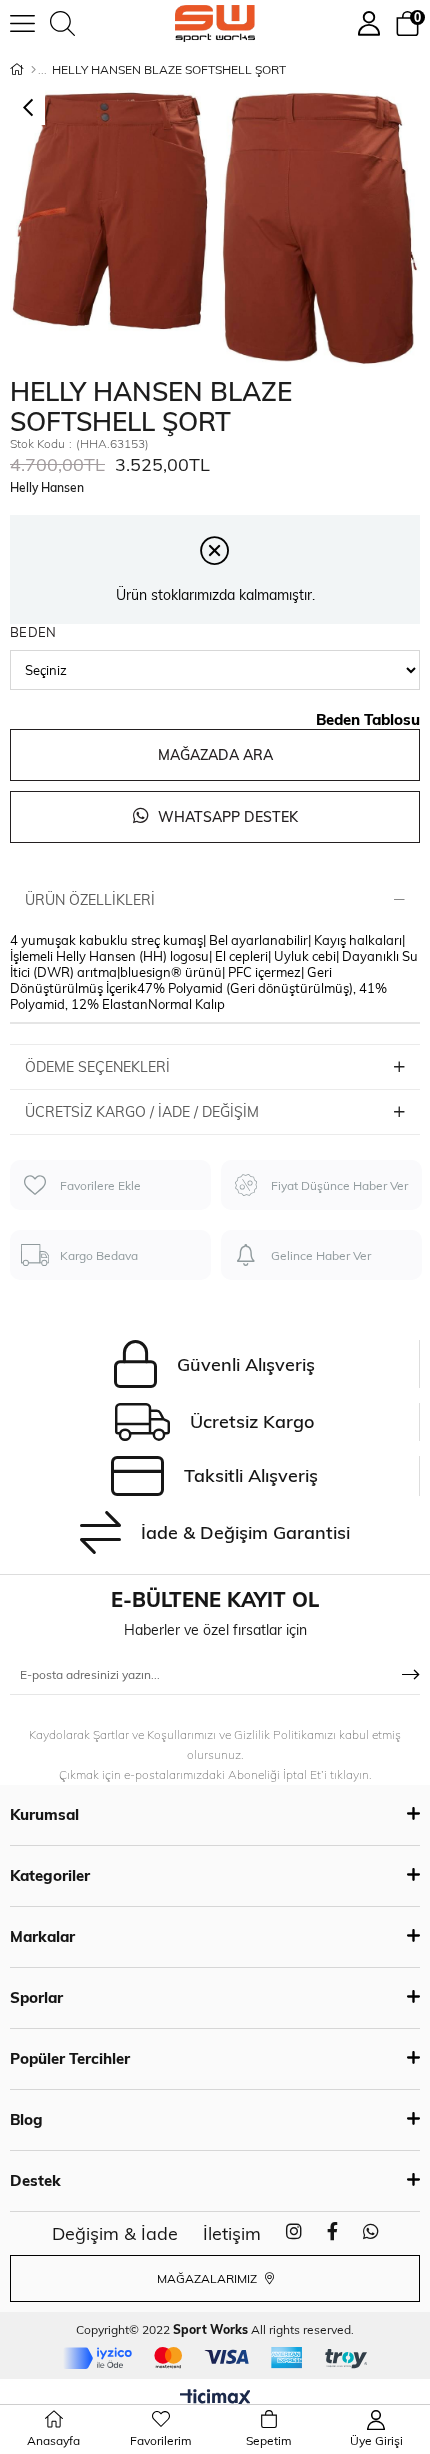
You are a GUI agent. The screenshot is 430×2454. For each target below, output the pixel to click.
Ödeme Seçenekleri (97, 1067)
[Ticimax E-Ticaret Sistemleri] (215, 2399)
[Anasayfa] (33, 70)
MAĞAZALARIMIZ (208, 2278)
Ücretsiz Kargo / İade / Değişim (142, 1112)
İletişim (232, 2233)
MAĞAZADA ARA (215, 755)
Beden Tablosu (368, 719)
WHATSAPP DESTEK (226, 817)
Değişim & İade (115, 2233)
